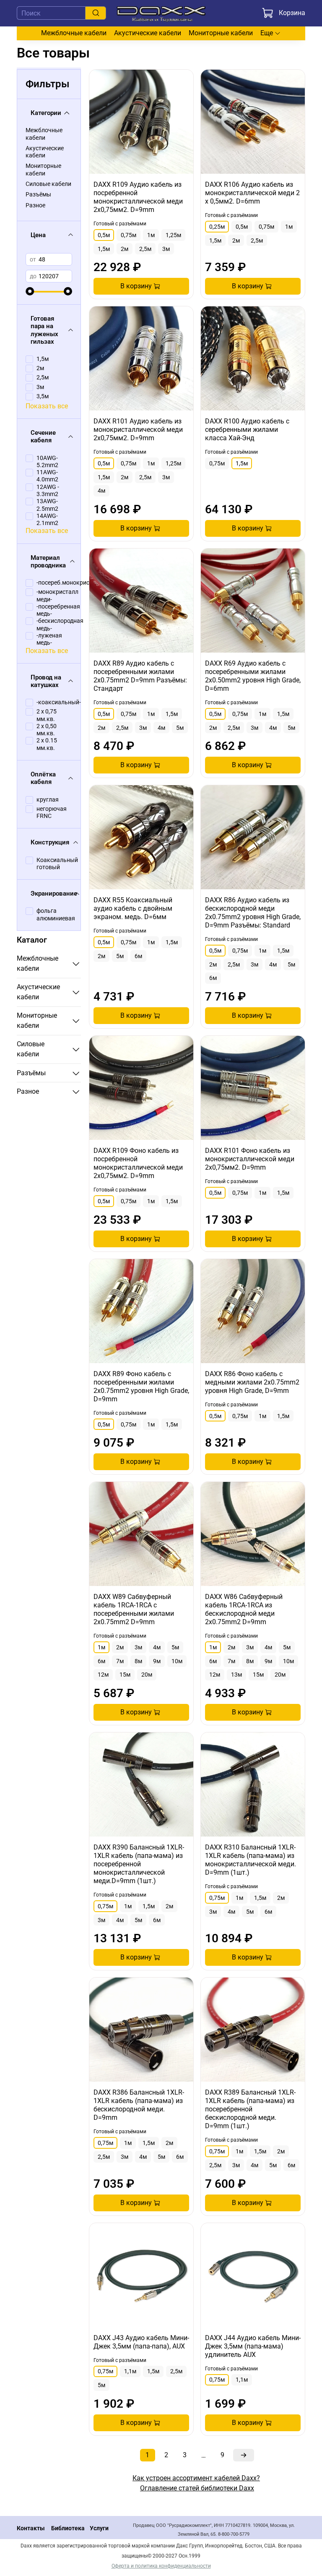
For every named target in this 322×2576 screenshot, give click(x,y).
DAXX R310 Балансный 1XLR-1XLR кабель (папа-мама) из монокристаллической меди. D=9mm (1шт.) (251, 1860)
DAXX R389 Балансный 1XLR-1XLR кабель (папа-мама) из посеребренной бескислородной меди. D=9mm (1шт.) (250, 2109)
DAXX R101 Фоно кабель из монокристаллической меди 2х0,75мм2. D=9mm (250, 1159)
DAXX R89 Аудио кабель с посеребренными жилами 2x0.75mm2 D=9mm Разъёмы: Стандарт (140, 676)
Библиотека (68, 2528)
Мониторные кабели (221, 33)
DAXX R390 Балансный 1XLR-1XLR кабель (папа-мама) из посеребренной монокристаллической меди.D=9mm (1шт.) (139, 1864)
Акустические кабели (148, 33)
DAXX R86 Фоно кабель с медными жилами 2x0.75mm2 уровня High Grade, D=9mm (252, 1382)
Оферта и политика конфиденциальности (161, 2566)
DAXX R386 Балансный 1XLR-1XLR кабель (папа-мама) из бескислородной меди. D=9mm (139, 2105)
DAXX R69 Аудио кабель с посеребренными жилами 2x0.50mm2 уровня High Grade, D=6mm (253, 676)
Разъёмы (38, 195)
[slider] (30, 291)
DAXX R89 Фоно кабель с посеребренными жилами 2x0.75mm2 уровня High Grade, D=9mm (141, 1386)
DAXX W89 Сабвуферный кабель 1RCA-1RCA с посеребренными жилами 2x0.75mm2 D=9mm (134, 1609)
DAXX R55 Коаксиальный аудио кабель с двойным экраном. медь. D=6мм (133, 908)
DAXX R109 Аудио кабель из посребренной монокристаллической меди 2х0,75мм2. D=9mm (138, 197)
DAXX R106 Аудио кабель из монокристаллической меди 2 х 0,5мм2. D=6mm (252, 193)
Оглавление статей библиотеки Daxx (197, 2488)
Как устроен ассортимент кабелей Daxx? (196, 2478)
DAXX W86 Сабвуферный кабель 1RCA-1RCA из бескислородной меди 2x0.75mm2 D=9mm (244, 1609)
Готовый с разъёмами (120, 224)
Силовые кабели (48, 184)
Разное (35, 205)
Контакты (31, 2528)
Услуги (99, 2528)
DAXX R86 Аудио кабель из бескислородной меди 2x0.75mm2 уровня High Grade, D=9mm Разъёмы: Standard (253, 913)
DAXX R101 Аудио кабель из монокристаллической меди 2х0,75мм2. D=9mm (138, 430)
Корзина (292, 13)
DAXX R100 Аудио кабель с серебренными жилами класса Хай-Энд (247, 430)
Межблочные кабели (74, 33)
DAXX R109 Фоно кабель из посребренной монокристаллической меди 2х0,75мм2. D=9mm (138, 1163)
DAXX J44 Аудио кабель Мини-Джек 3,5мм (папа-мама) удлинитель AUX (253, 2346)
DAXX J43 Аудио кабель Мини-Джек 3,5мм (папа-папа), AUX (141, 2342)
